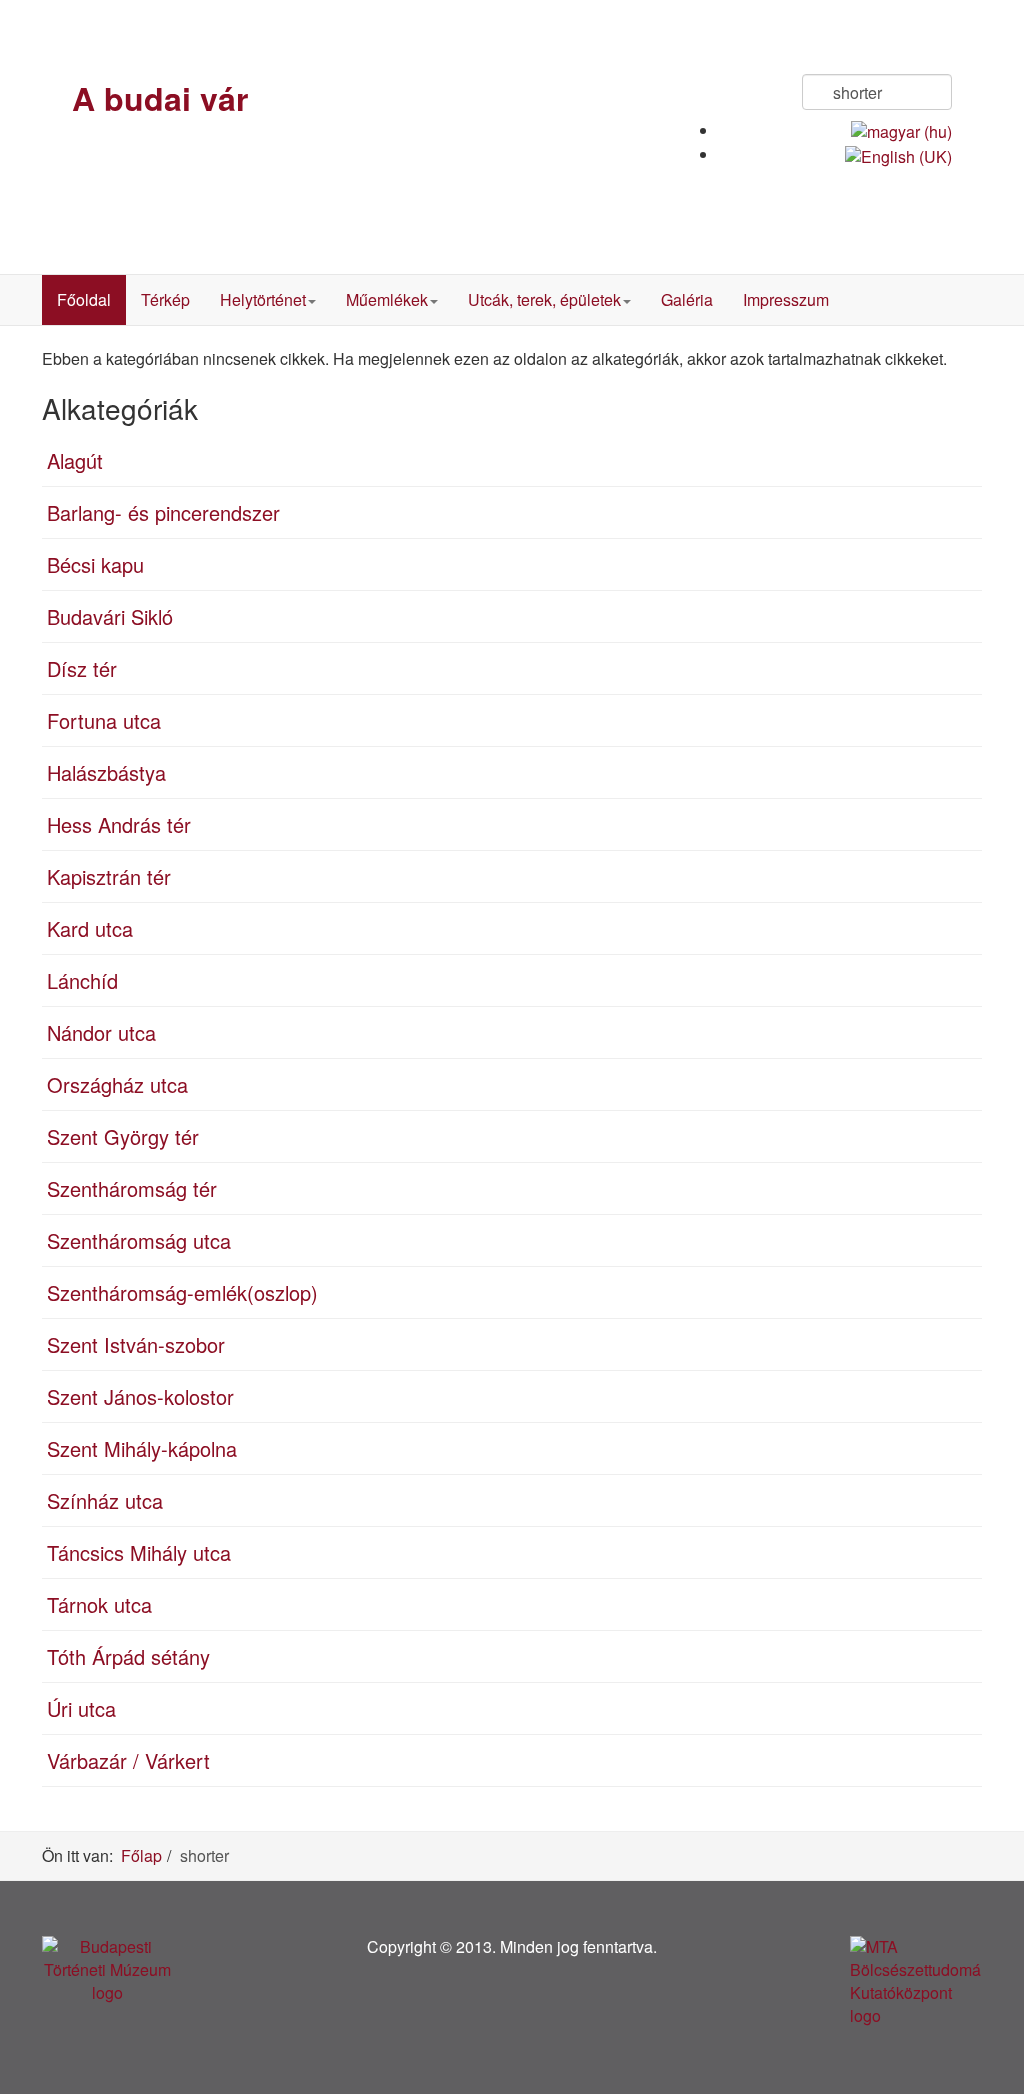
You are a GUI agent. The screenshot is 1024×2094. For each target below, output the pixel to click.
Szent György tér (123, 1136)
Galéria (687, 299)
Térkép (165, 299)
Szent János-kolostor (140, 1396)
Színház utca (105, 1500)
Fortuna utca (104, 720)
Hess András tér (119, 824)
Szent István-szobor (136, 1344)
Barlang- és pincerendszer (163, 512)
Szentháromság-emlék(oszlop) (182, 1292)
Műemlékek (387, 299)
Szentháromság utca (139, 1240)
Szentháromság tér (132, 1188)
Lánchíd (82, 980)
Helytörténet (263, 299)
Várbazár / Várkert (128, 1760)
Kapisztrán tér (109, 876)
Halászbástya (106, 772)
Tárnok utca (99, 1604)
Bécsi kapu (95, 564)
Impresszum (786, 299)
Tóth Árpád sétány (128, 1656)
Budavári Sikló (110, 616)
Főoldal (84, 299)
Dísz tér (82, 668)
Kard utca (90, 928)
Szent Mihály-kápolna (142, 1448)
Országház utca (117, 1084)
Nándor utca (101, 1032)
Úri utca (81, 1708)
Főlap (141, 1855)
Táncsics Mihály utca (139, 1552)
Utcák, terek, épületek (544, 299)
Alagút (75, 460)
